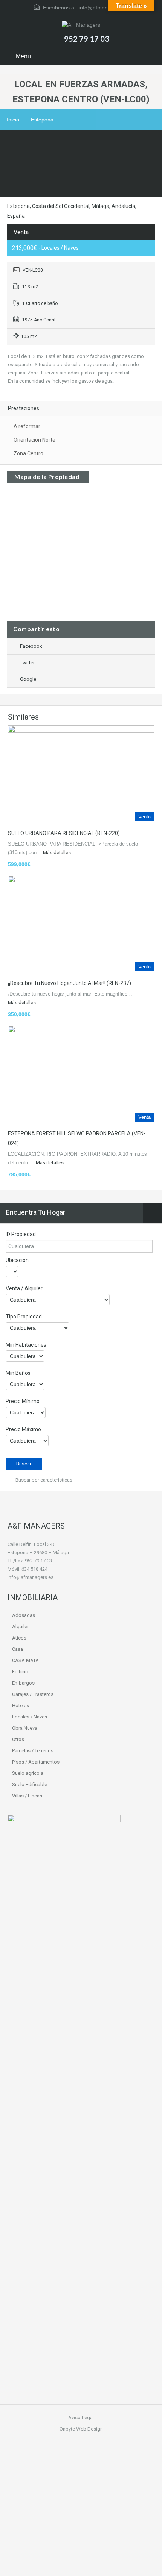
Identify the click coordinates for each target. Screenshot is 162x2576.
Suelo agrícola (28, 1773)
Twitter (27, 663)
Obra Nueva (25, 1728)
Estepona (42, 120)
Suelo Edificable (30, 1784)
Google (28, 679)
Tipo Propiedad (24, 1317)
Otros (18, 1739)
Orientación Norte (34, 440)
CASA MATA (25, 1660)
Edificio (20, 1672)
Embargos (23, 1683)
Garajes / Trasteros (33, 1694)
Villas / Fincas (27, 1796)
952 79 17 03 (87, 39)
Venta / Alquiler (24, 1288)
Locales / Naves (30, 1717)
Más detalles (57, 852)
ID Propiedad (21, 1234)
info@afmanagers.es (104, 8)
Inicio (13, 120)
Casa (18, 1649)
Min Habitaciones (26, 1345)
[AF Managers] (81, 26)
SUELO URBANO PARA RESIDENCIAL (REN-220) (64, 833)
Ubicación (17, 1260)
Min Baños (18, 1373)
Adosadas (24, 1615)
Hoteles (21, 1705)
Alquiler (20, 1627)
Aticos (19, 1638)
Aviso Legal (81, 2418)
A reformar (27, 426)
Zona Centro (28, 453)
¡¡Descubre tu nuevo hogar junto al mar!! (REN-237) (70, 983)
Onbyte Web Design (81, 2429)
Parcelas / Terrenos (33, 1751)
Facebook (31, 646)
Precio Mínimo (23, 1401)
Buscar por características (43, 1480)
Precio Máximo (23, 1429)
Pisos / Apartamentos (36, 1762)
